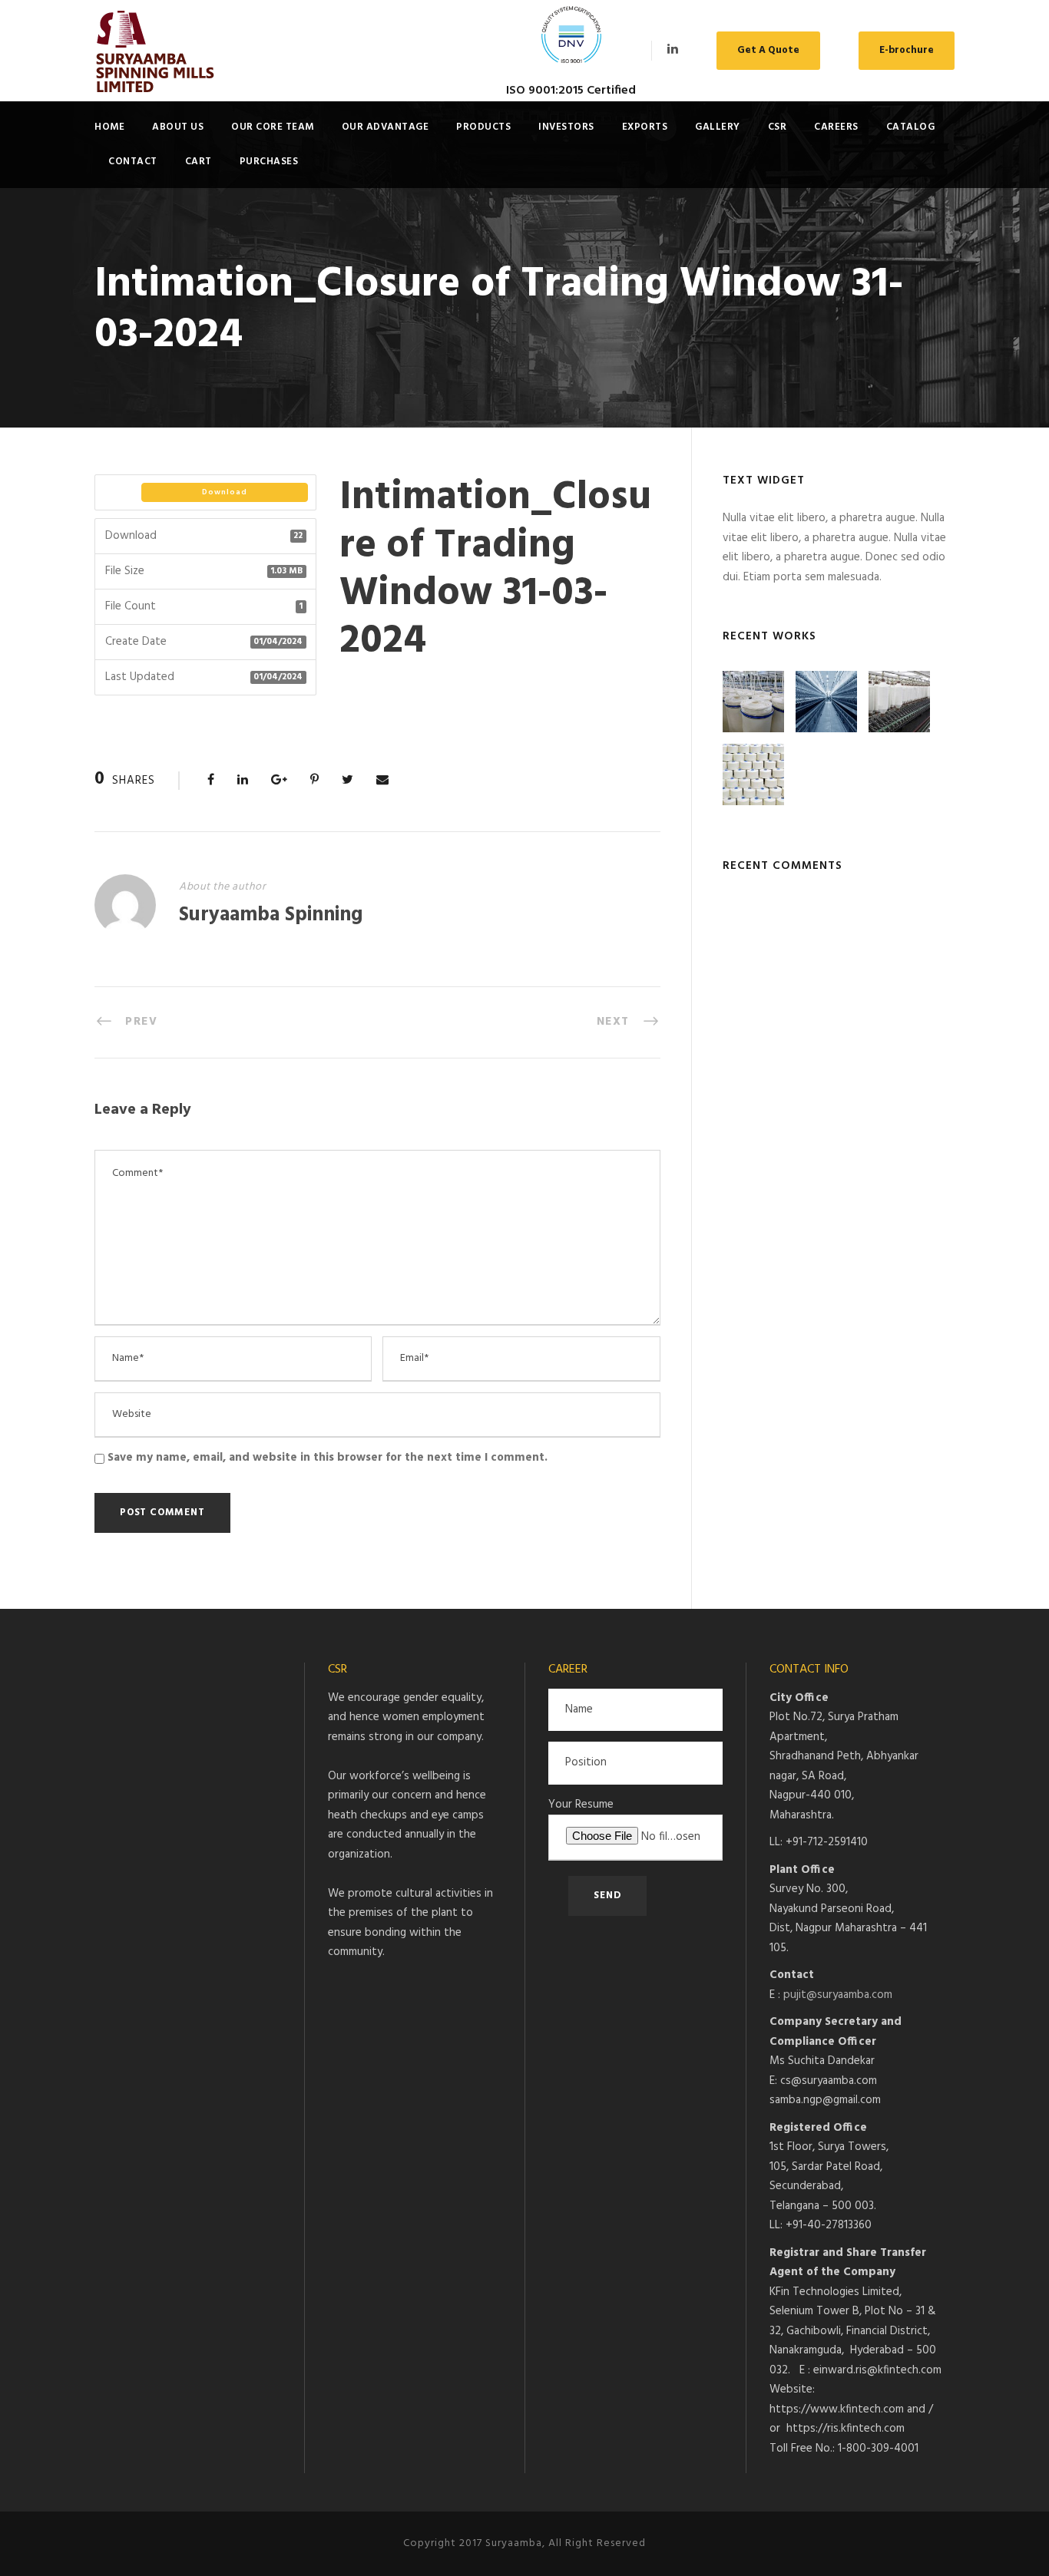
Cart (199, 162)
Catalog (911, 127)
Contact (133, 162)
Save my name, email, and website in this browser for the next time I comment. (328, 1458)
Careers (836, 127)
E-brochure (907, 50)
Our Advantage (386, 127)
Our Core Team (273, 127)
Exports (645, 127)
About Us (178, 127)
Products (483, 127)
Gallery (718, 127)
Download (225, 492)
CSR (778, 127)
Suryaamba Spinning (271, 915)
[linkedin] (673, 50)
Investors (566, 127)
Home (109, 127)
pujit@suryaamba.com (838, 1995)
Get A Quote (768, 50)
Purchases (269, 162)
